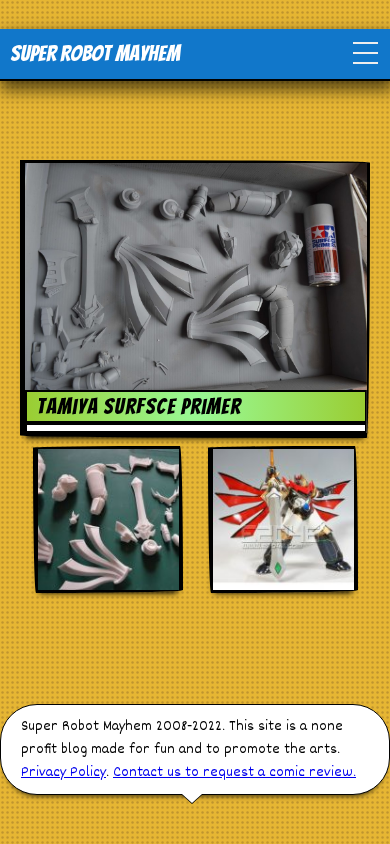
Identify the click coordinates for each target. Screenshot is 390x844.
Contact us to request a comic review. (234, 772)
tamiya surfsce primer (139, 406)
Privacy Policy (63, 772)
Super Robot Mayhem (95, 53)
